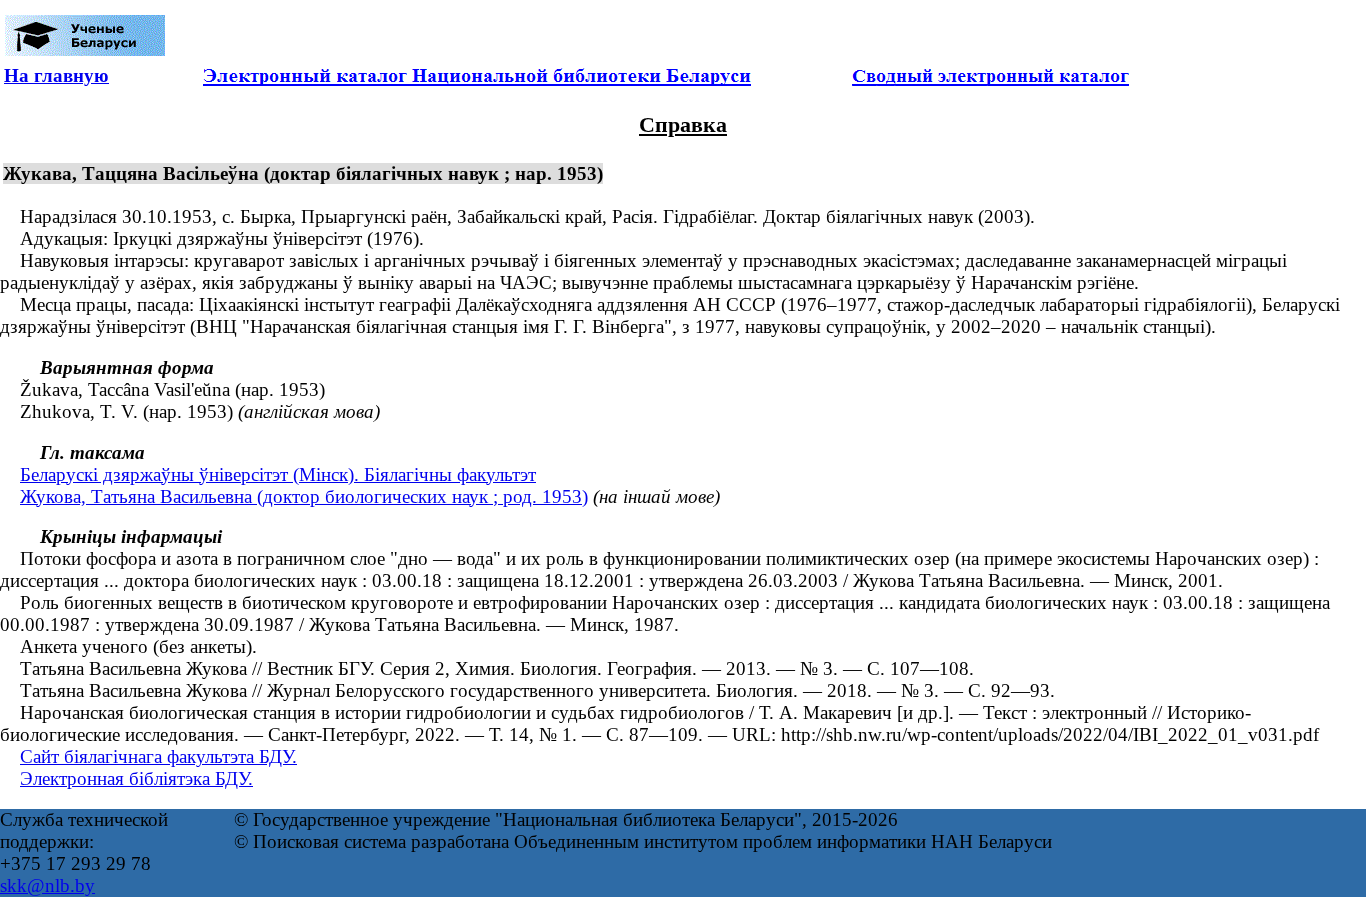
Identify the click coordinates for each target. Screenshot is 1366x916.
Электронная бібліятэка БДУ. (136, 778)
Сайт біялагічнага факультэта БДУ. (158, 756)
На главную (56, 75)
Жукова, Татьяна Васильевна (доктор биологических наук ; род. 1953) (304, 496)
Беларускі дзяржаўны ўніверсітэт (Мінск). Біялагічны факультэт (278, 474)
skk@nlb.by (47, 885)
